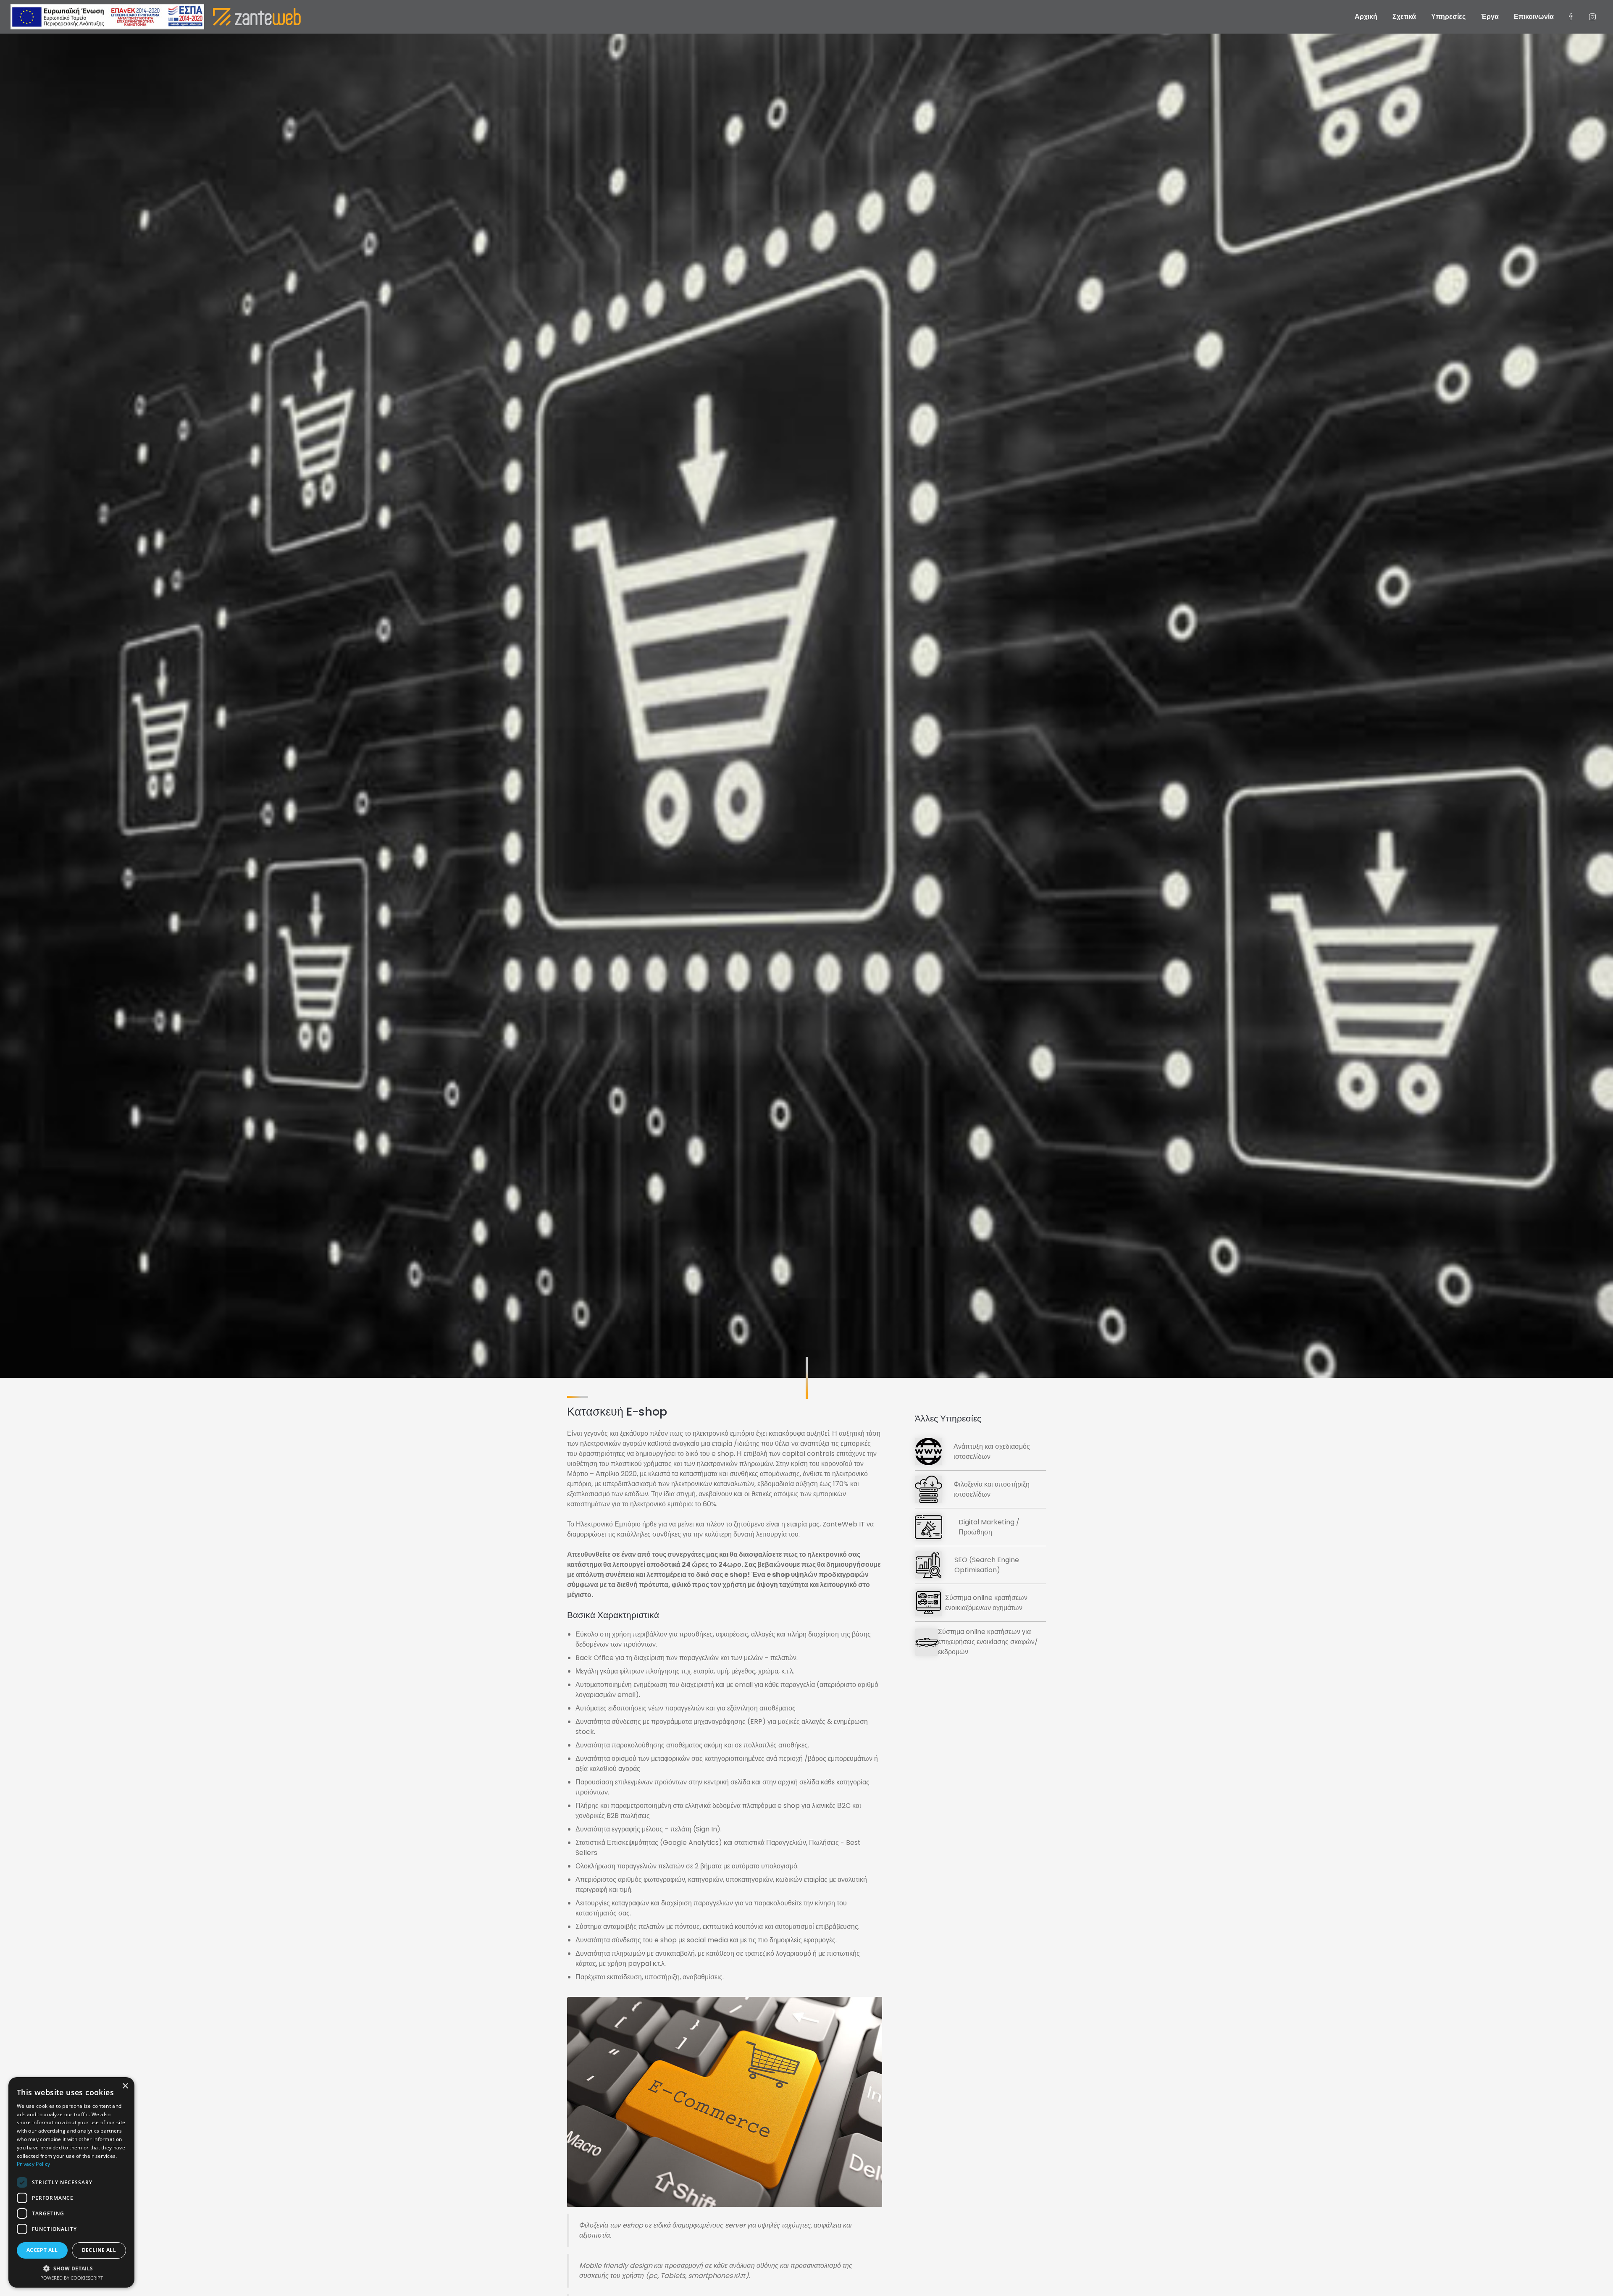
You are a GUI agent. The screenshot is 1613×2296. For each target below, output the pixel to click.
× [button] (125, 2086)
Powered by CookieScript (72, 2278)
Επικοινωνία (1534, 17)
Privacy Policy (33, 2164)
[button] (71, 2268)
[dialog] (71, 2182)
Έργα (1490, 17)
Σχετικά (1404, 17)
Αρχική (1366, 17)
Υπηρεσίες (1448, 17)
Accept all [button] (42, 2250)
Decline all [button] (99, 2250)
